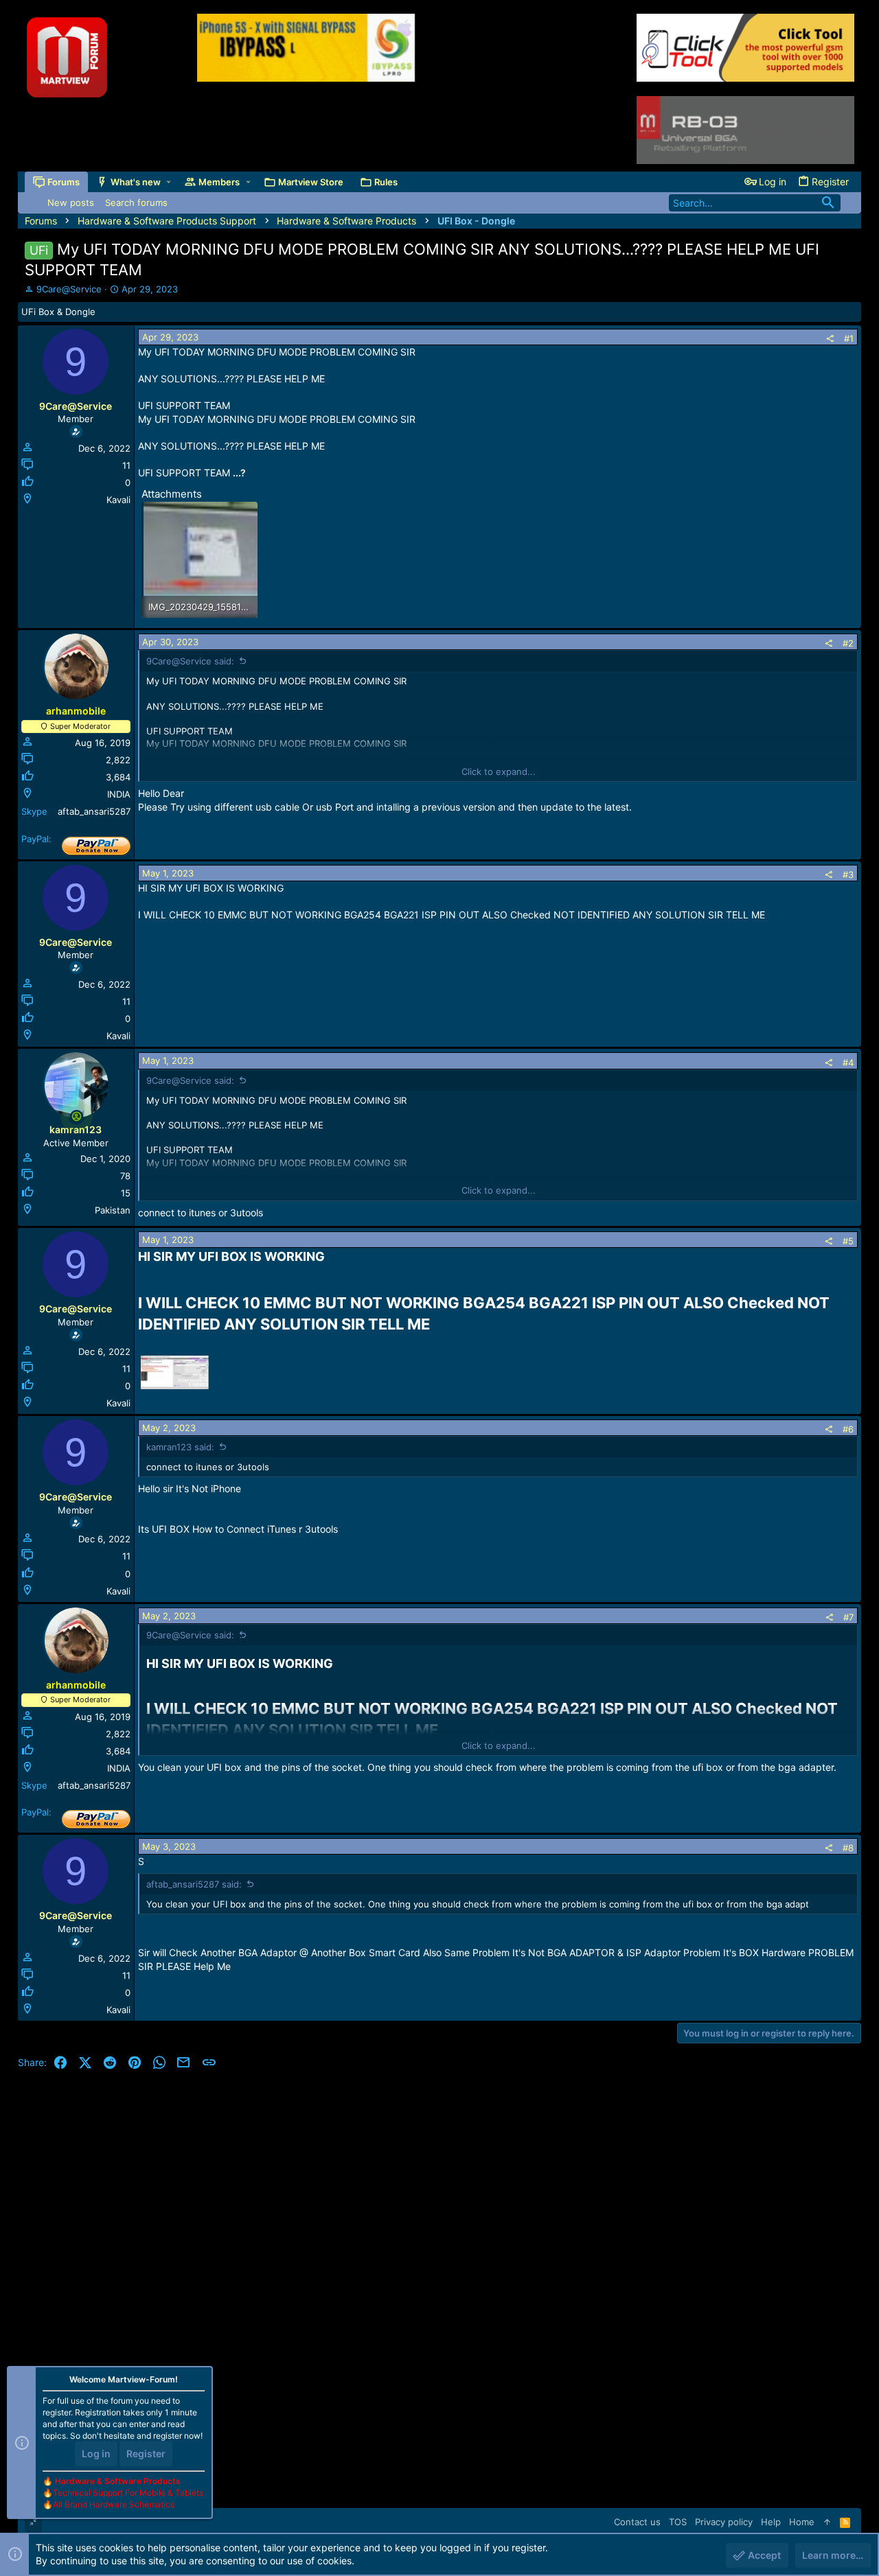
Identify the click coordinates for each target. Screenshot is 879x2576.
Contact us (637, 2522)
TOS (678, 2522)
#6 (848, 1429)
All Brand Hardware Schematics (114, 2504)
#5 (848, 1241)
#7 (848, 1617)
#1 (849, 338)
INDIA (119, 794)
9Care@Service (69, 289)
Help (771, 2522)
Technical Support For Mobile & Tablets (128, 2493)
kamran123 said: (180, 1447)
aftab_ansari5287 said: (194, 1884)
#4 (848, 1063)
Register (146, 2453)
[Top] (827, 2522)
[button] (169, 182)
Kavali (118, 500)
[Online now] (77, 1116)
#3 (848, 874)
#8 (848, 1848)
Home (802, 2522)
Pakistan (113, 1210)
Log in (96, 2453)
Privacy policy (724, 2522)
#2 (848, 643)
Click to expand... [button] (499, 771)
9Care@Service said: (190, 661)
